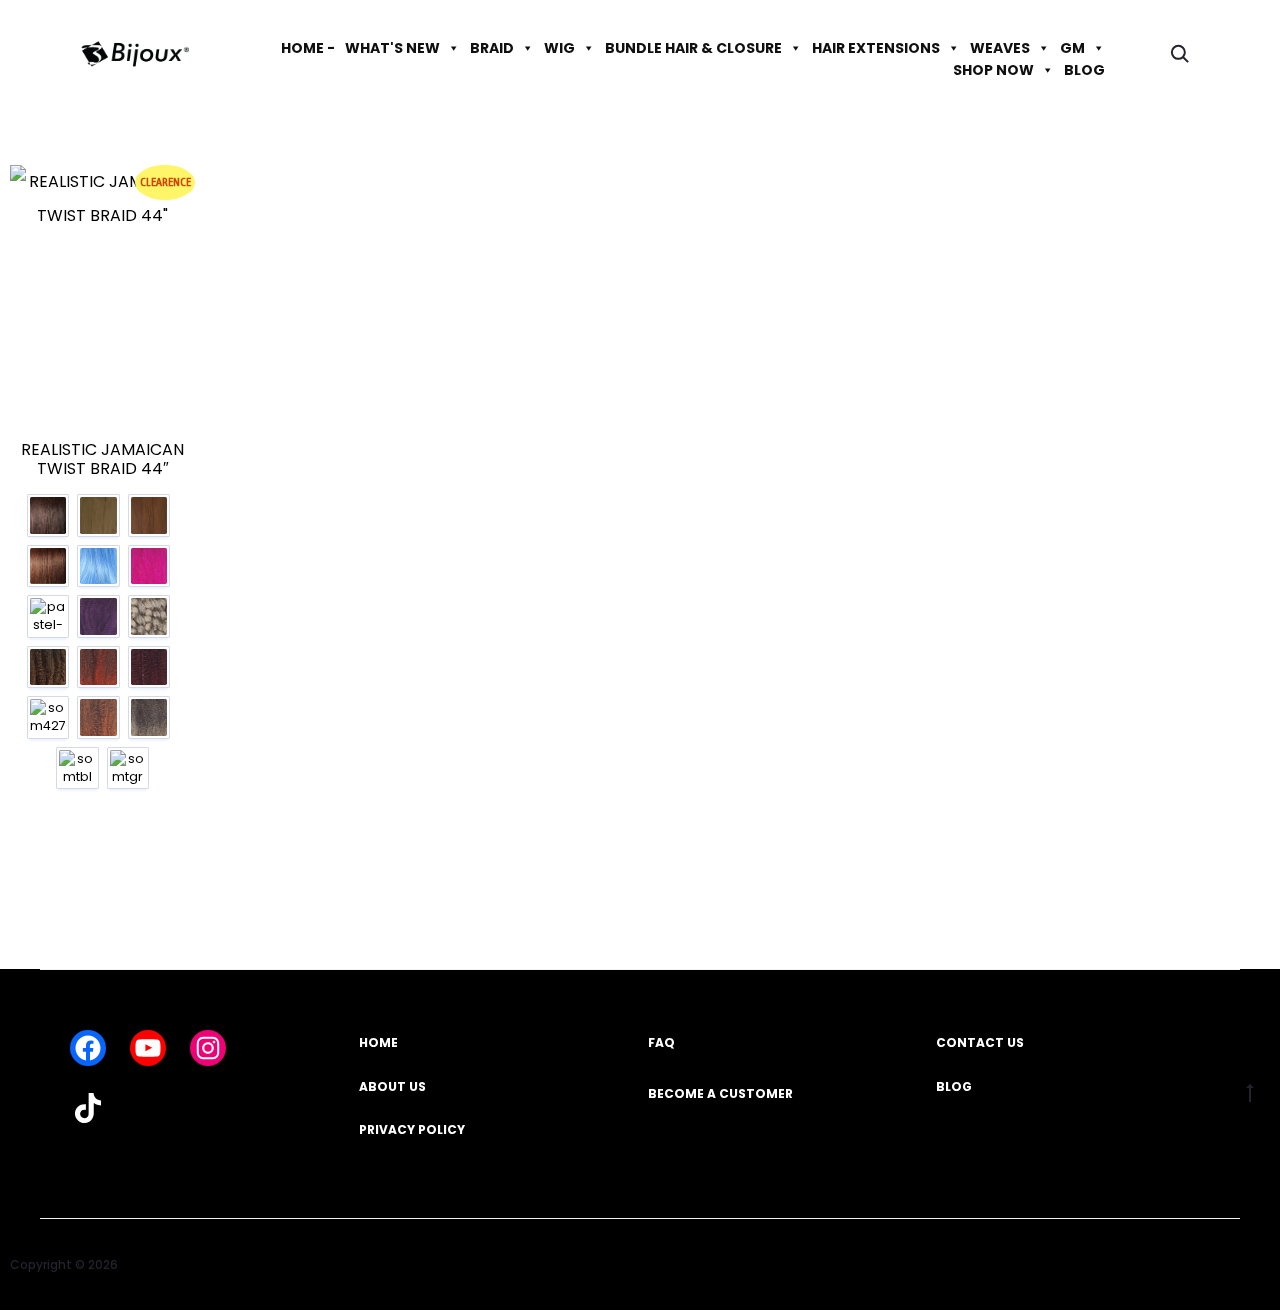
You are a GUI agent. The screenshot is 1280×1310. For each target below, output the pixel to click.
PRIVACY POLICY (412, 1129)
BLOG (1084, 70)
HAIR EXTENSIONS (876, 48)
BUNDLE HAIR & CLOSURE (693, 48)
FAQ (661, 1042)
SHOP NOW (993, 70)
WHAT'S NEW (392, 48)
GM (1072, 48)
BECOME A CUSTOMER (720, 1093)
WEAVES (1000, 48)
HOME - (308, 48)
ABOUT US (392, 1086)
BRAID (492, 48)
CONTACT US (980, 1042)
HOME (378, 1042)
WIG (559, 48)
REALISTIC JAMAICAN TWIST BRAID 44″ (102, 459)
